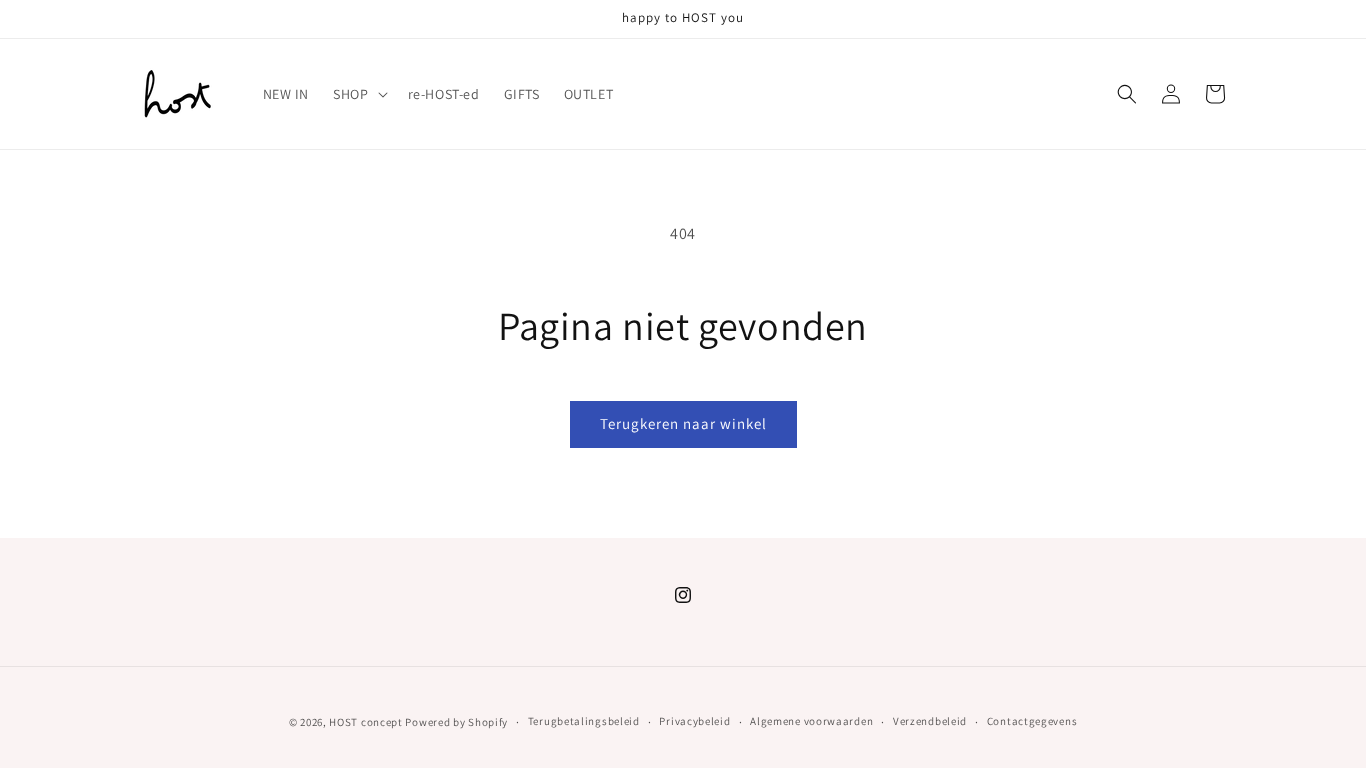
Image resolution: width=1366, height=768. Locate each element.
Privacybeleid (694, 721)
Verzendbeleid (930, 721)
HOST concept (365, 722)
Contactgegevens (1032, 721)
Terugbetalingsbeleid (584, 721)
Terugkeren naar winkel (683, 423)
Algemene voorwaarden (811, 721)
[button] (358, 94)
